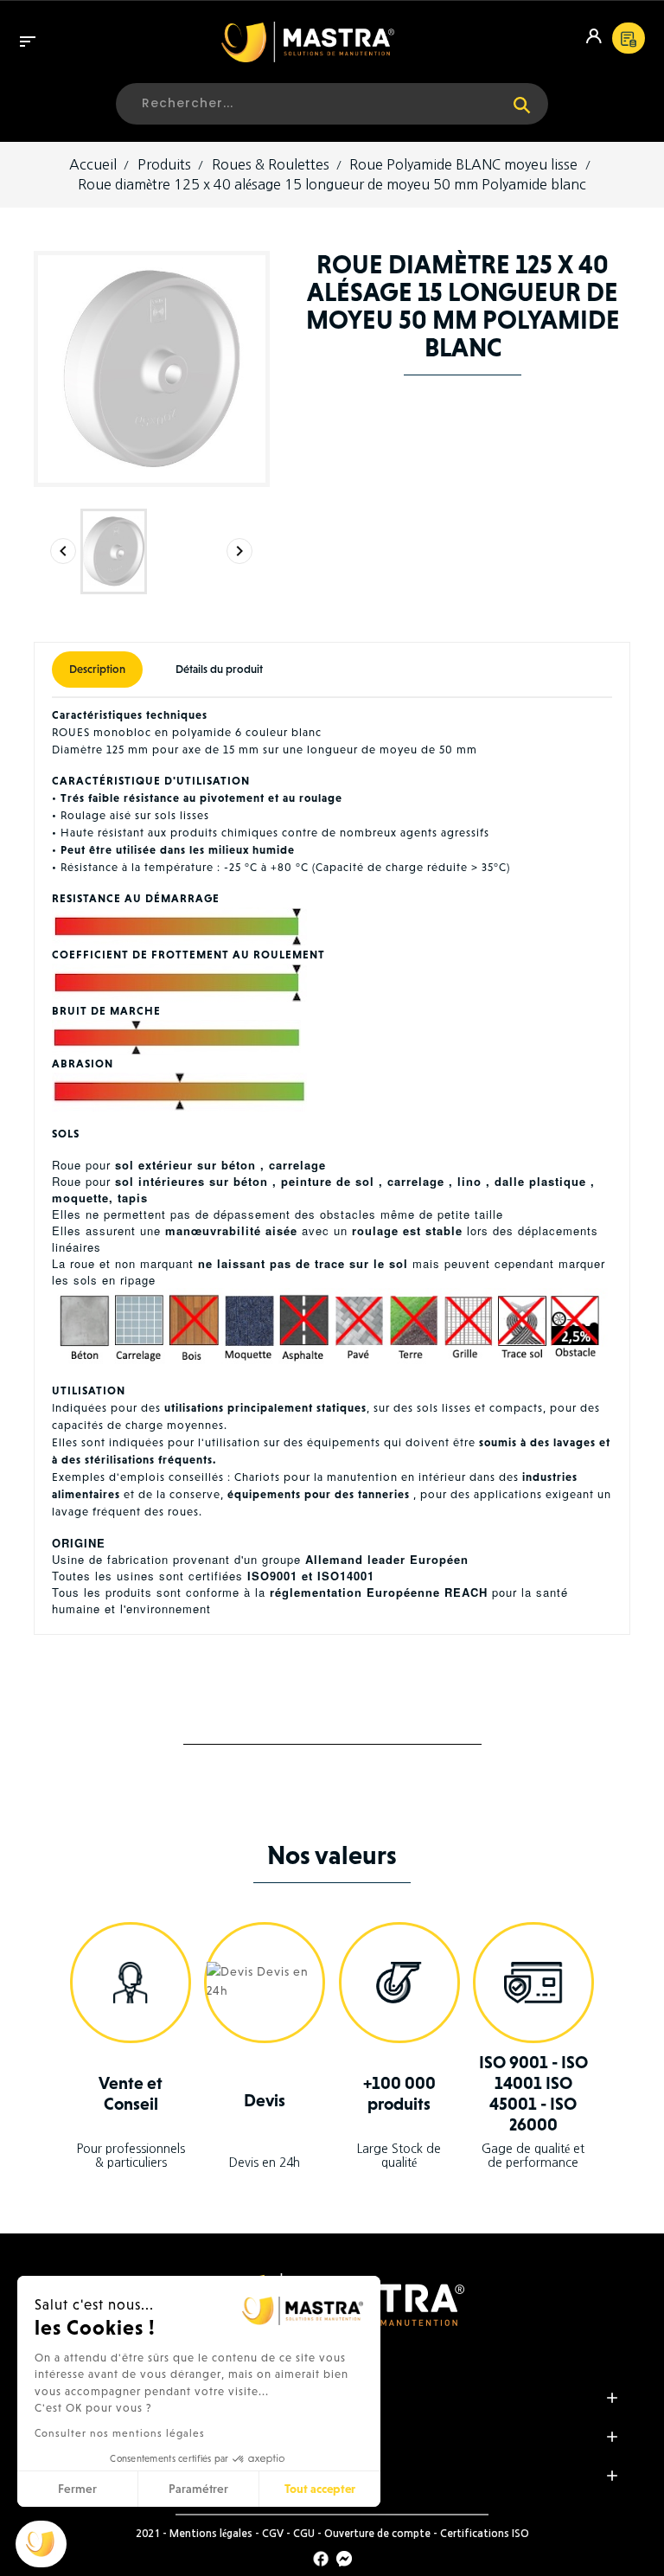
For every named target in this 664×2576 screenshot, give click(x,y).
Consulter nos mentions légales (120, 2433)
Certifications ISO (485, 2534)
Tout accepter (320, 2489)
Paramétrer (198, 2489)
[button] (41, 2544)
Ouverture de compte (377, 2534)
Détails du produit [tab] (219, 669)
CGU (304, 2534)
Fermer (77, 2489)
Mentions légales (211, 2534)
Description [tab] (97, 669)
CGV (273, 2534)
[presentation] (63, 551)
